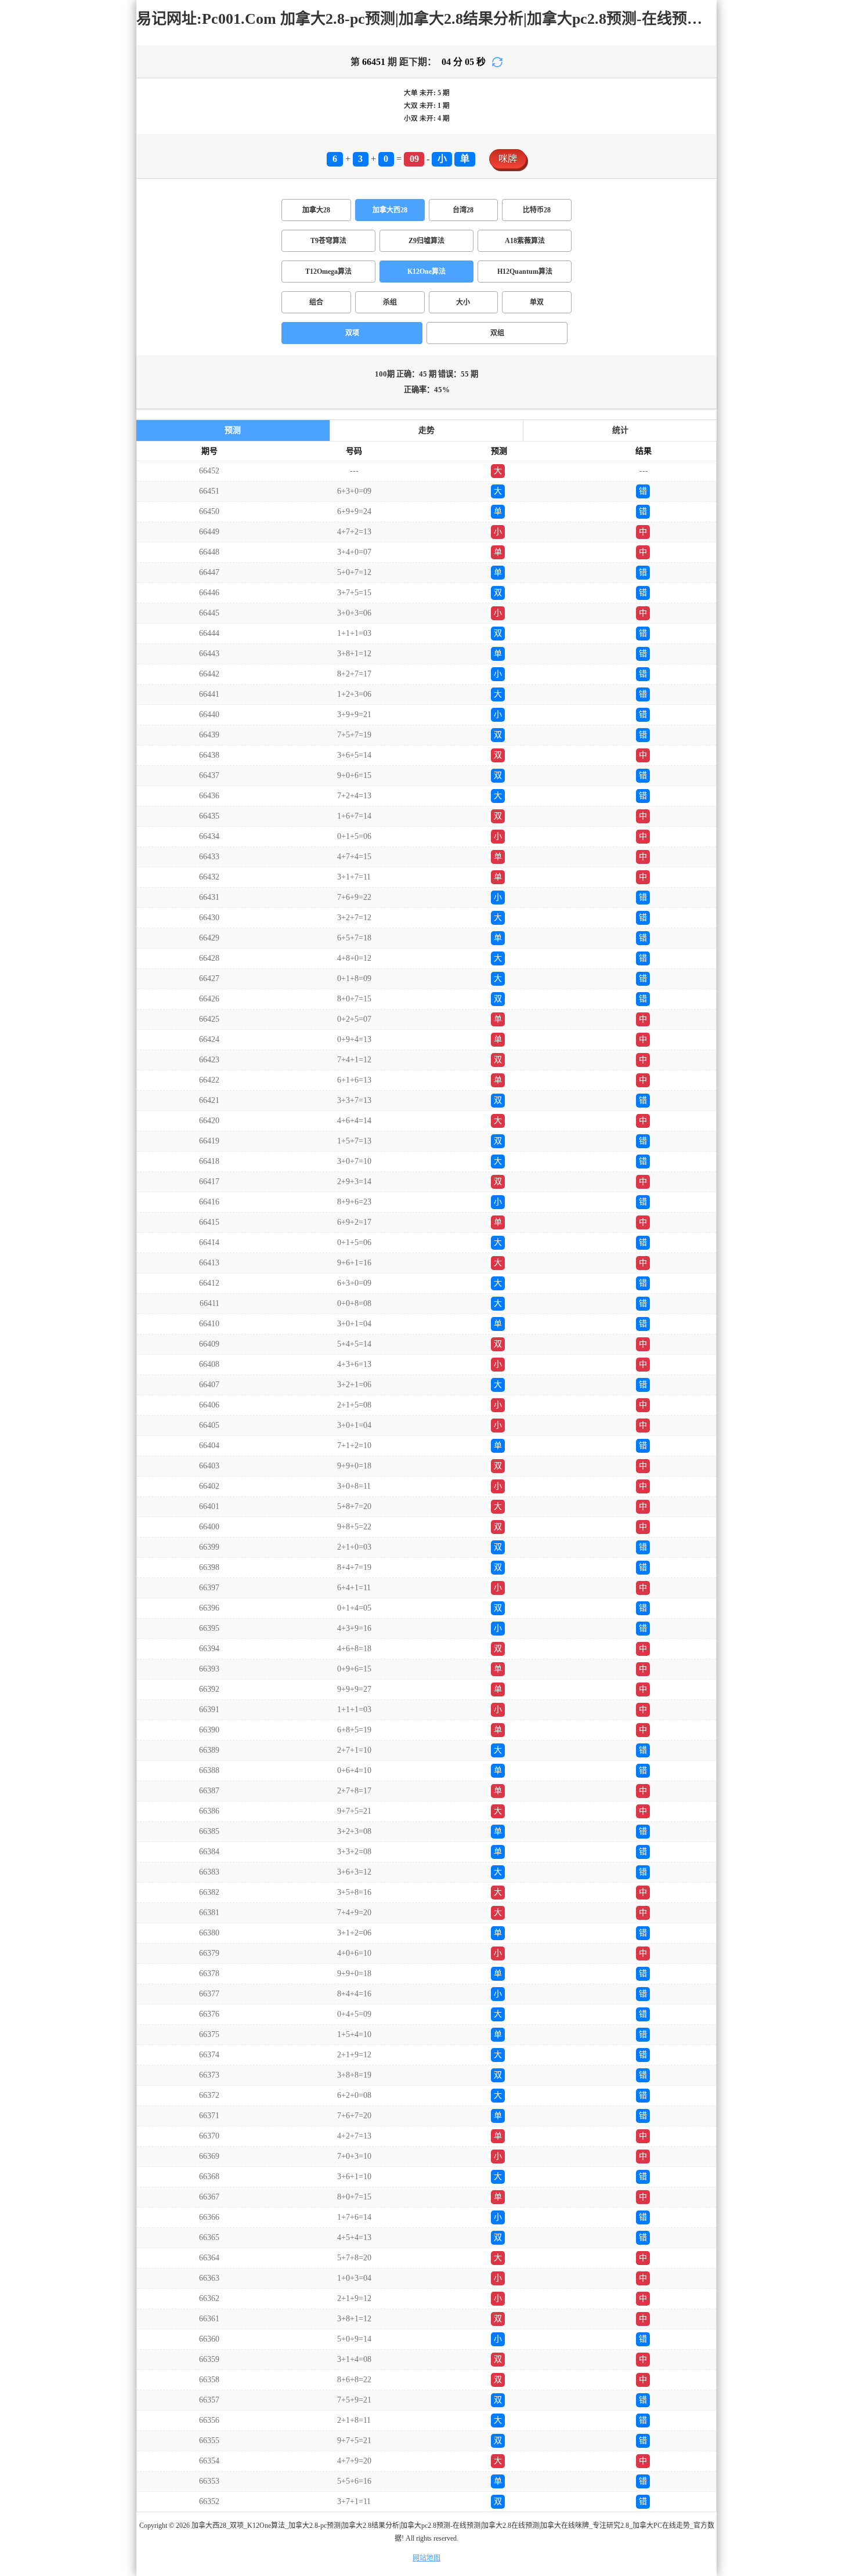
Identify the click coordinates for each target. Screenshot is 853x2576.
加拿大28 (316, 210)
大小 (463, 302)
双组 (497, 333)
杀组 (390, 302)
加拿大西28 (390, 210)
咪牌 (508, 159)
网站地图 (426, 2558)
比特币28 (537, 210)
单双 (537, 302)
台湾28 (463, 210)
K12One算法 (426, 272)
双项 (352, 333)
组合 (316, 302)
